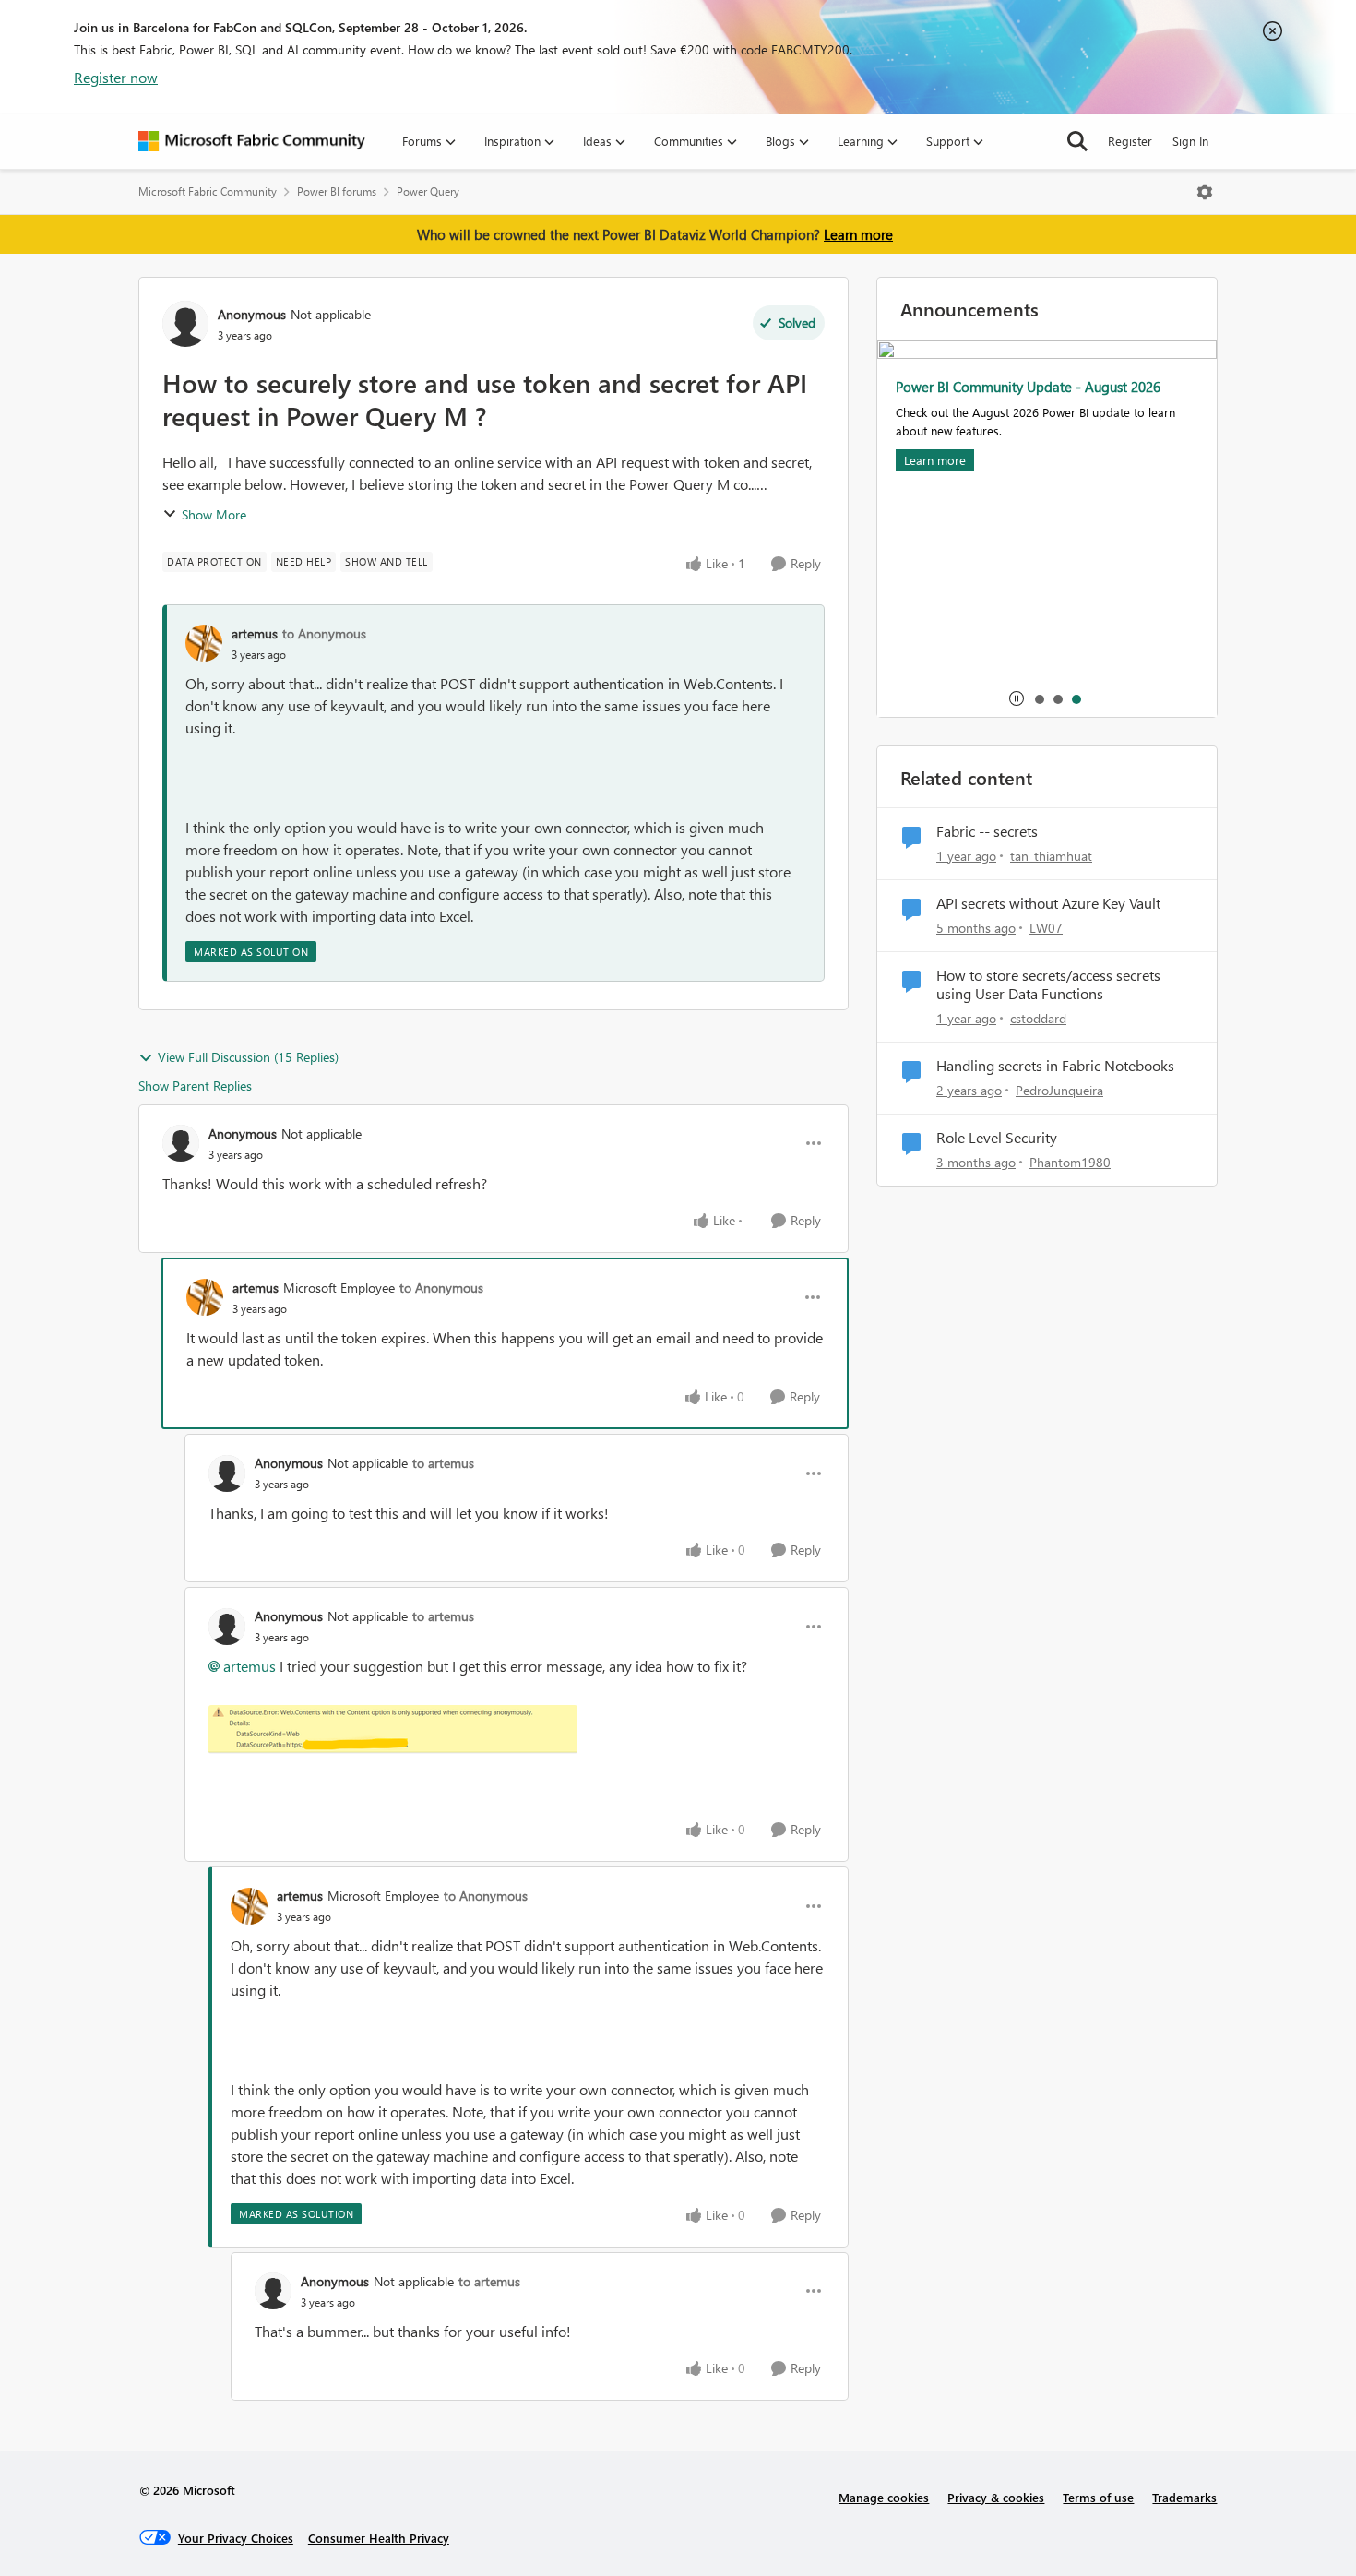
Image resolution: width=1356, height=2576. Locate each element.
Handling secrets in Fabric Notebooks (1055, 1066)
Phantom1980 (1070, 1162)
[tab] (1039, 698)
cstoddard (1038, 1018)
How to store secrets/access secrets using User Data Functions (1048, 985)
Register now (116, 77)
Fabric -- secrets (987, 831)
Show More (214, 514)
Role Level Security (997, 1138)
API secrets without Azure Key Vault (1048, 903)
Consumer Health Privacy (379, 2538)
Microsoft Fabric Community (208, 191)
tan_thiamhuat (1051, 856)
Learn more (858, 234)
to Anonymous (324, 633)
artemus (255, 633)
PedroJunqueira (1059, 1090)
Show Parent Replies (195, 1085)
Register (1130, 141)
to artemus (443, 1463)
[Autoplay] (1017, 698)
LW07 (1046, 928)
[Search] (1077, 141)
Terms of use (1098, 2497)
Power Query (428, 191)
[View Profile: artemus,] (204, 643)
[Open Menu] (1205, 192)
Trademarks (1184, 2497)
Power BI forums (337, 191)
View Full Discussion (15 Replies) (248, 1057)
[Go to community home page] (252, 141)
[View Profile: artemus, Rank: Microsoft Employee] (205, 1297)
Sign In (1190, 141)
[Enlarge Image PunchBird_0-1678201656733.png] (393, 1729)
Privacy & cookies (996, 2497)
